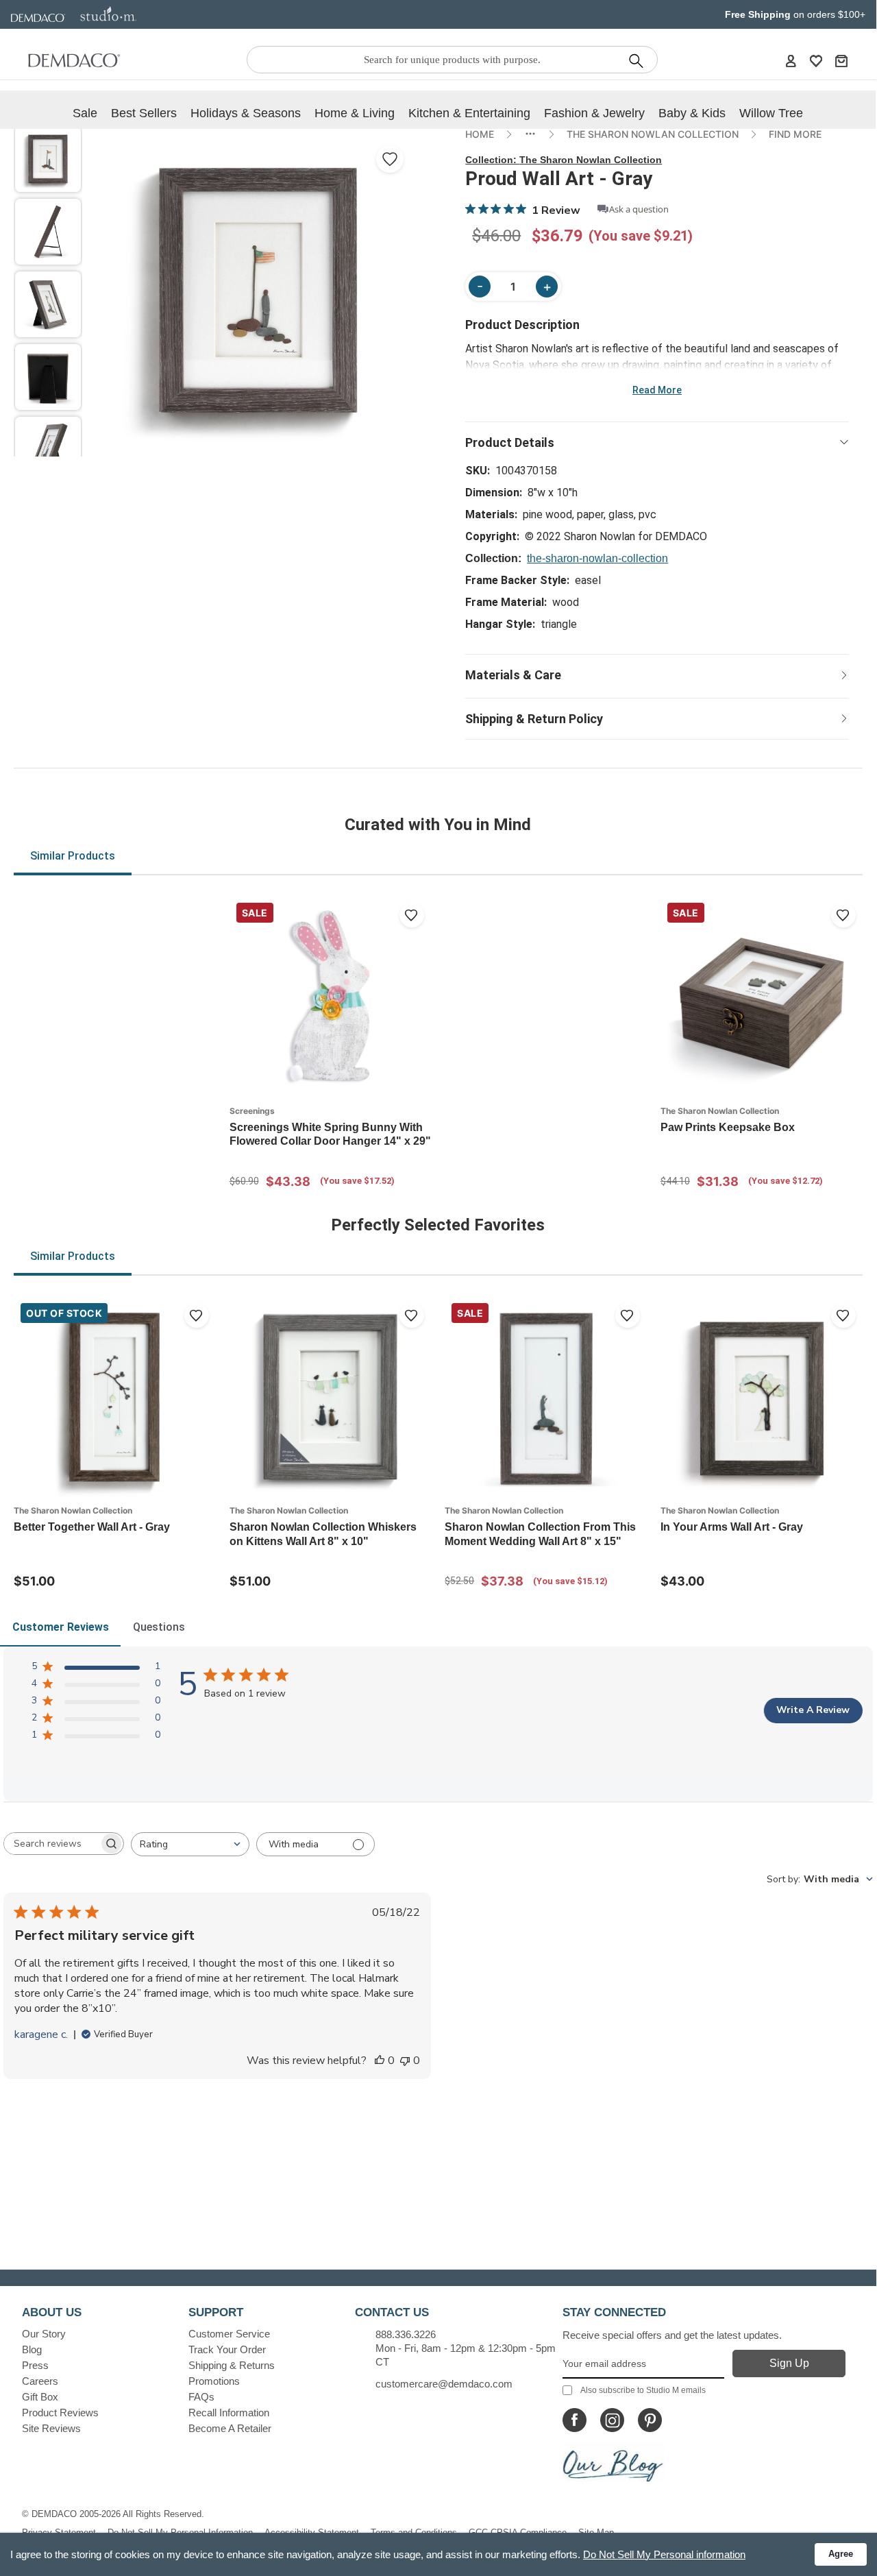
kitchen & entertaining (469, 113)
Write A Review (813, 1710)
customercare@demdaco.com (444, 2384)
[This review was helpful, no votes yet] (380, 2061)
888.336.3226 (406, 2334)
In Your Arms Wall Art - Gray (732, 1527)
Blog (32, 2349)
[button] (48, 159)
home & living (355, 113)
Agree (841, 2554)
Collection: (564, 160)
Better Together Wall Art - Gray (92, 1527)
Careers (40, 2381)
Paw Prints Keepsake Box (728, 1127)
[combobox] (190, 1844)
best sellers (144, 113)
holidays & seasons (246, 113)
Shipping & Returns (232, 2365)
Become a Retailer (230, 2428)
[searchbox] (51, 1844)
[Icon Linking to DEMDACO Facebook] (575, 2420)
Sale (85, 113)
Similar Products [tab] (73, 856)
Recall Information (229, 2413)
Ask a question (639, 209)
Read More (657, 390)
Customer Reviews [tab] (61, 1627)
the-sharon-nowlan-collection (597, 558)
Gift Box (40, 2397)
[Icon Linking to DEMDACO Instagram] (612, 2420)
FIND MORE (795, 134)
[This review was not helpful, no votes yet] (405, 2061)
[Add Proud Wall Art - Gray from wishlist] (390, 159)
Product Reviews (60, 2413)
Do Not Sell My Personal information (664, 2554)
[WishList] (816, 60)
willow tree (771, 113)
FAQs (201, 2397)
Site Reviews (51, 2428)
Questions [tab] (159, 1627)
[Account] (791, 60)
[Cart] (841, 60)
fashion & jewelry (594, 113)
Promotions (214, 2381)
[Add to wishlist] (412, 915)
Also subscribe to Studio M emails (643, 2390)
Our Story (44, 2334)
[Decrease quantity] (480, 287)
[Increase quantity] (547, 287)
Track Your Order (227, 2349)
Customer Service (229, 2334)
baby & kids (692, 113)
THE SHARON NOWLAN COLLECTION (653, 134)
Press (35, 2365)
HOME (480, 134)
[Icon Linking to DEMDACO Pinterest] (650, 2420)
